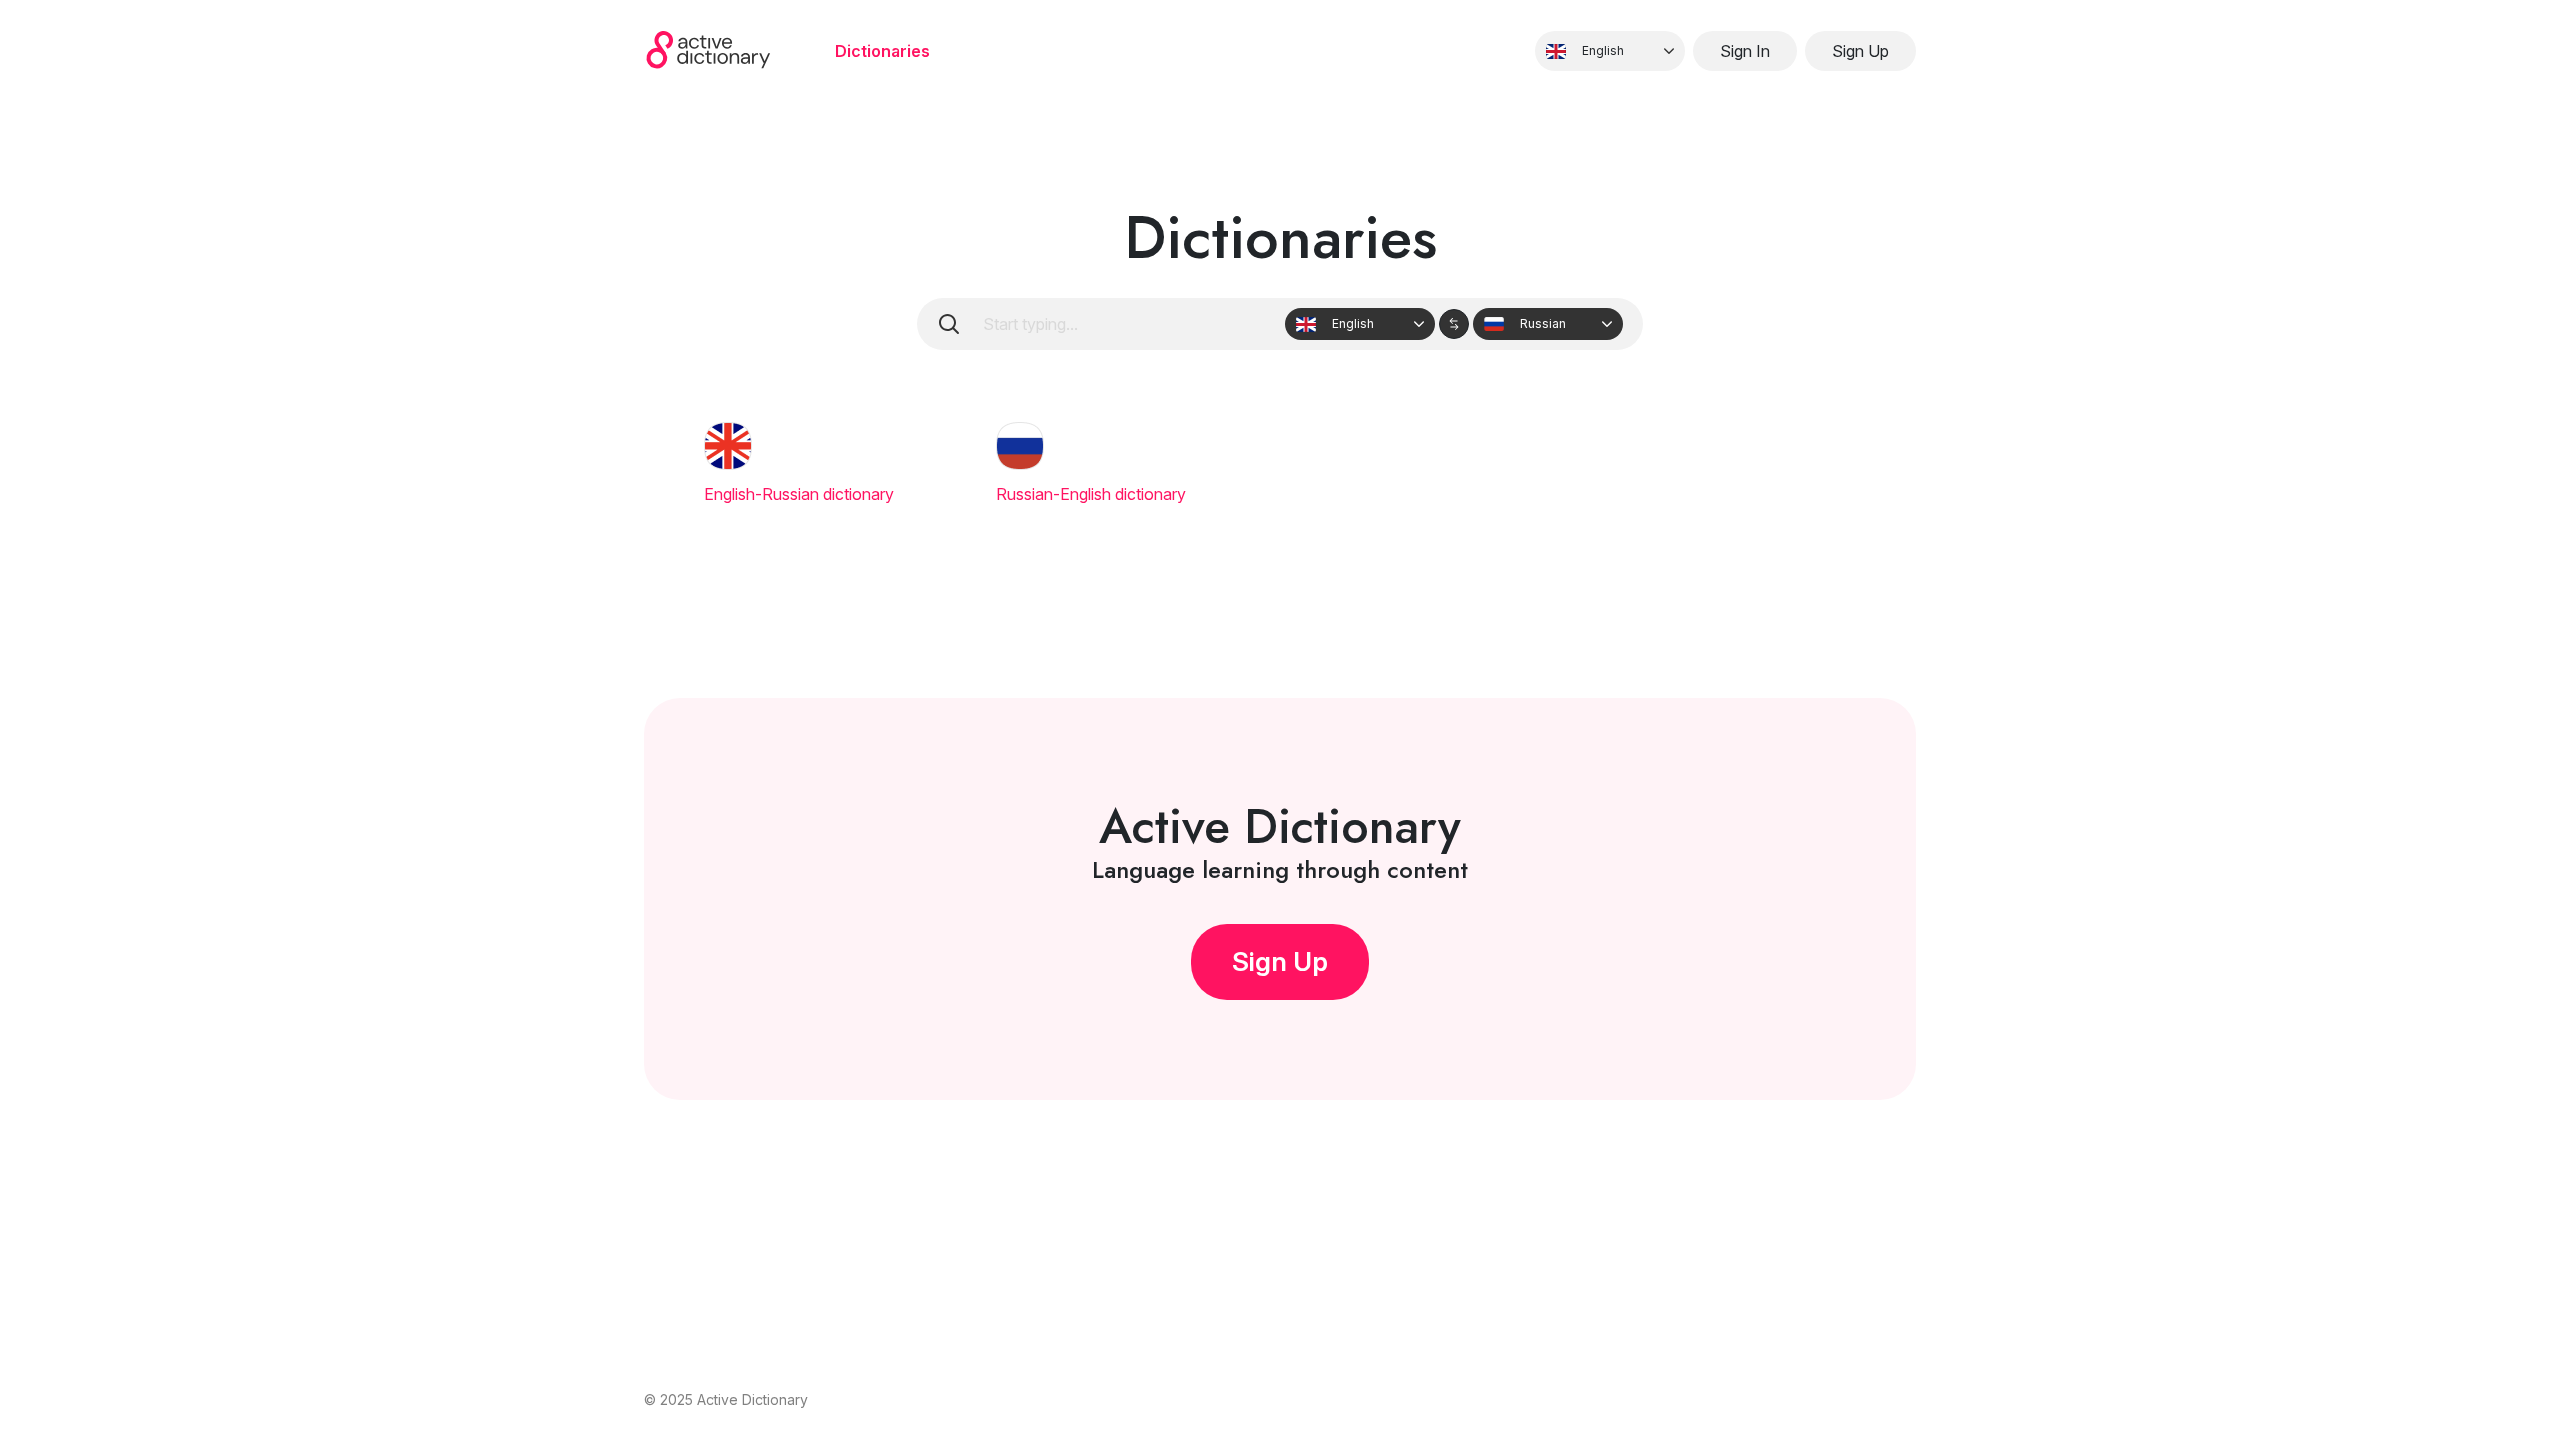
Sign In (1745, 51)
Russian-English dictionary (1091, 494)
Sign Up (1860, 51)
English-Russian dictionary (799, 494)
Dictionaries (882, 51)
